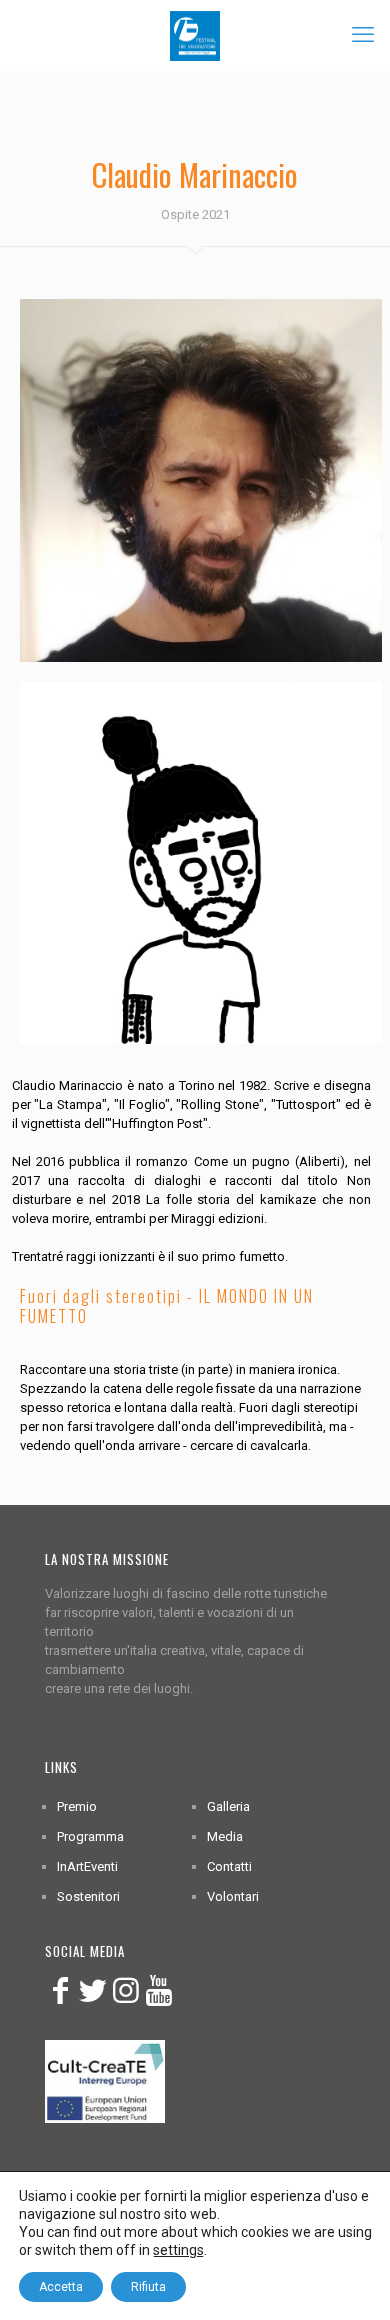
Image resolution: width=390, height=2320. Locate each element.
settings (178, 2250)
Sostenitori (88, 1896)
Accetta (61, 2287)
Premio (77, 1806)
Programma (90, 1836)
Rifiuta (148, 2287)
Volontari (233, 1896)
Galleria (228, 1806)
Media (225, 1836)
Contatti (229, 1866)
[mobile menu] (363, 35)
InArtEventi (87, 1866)
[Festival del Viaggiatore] (195, 35)
